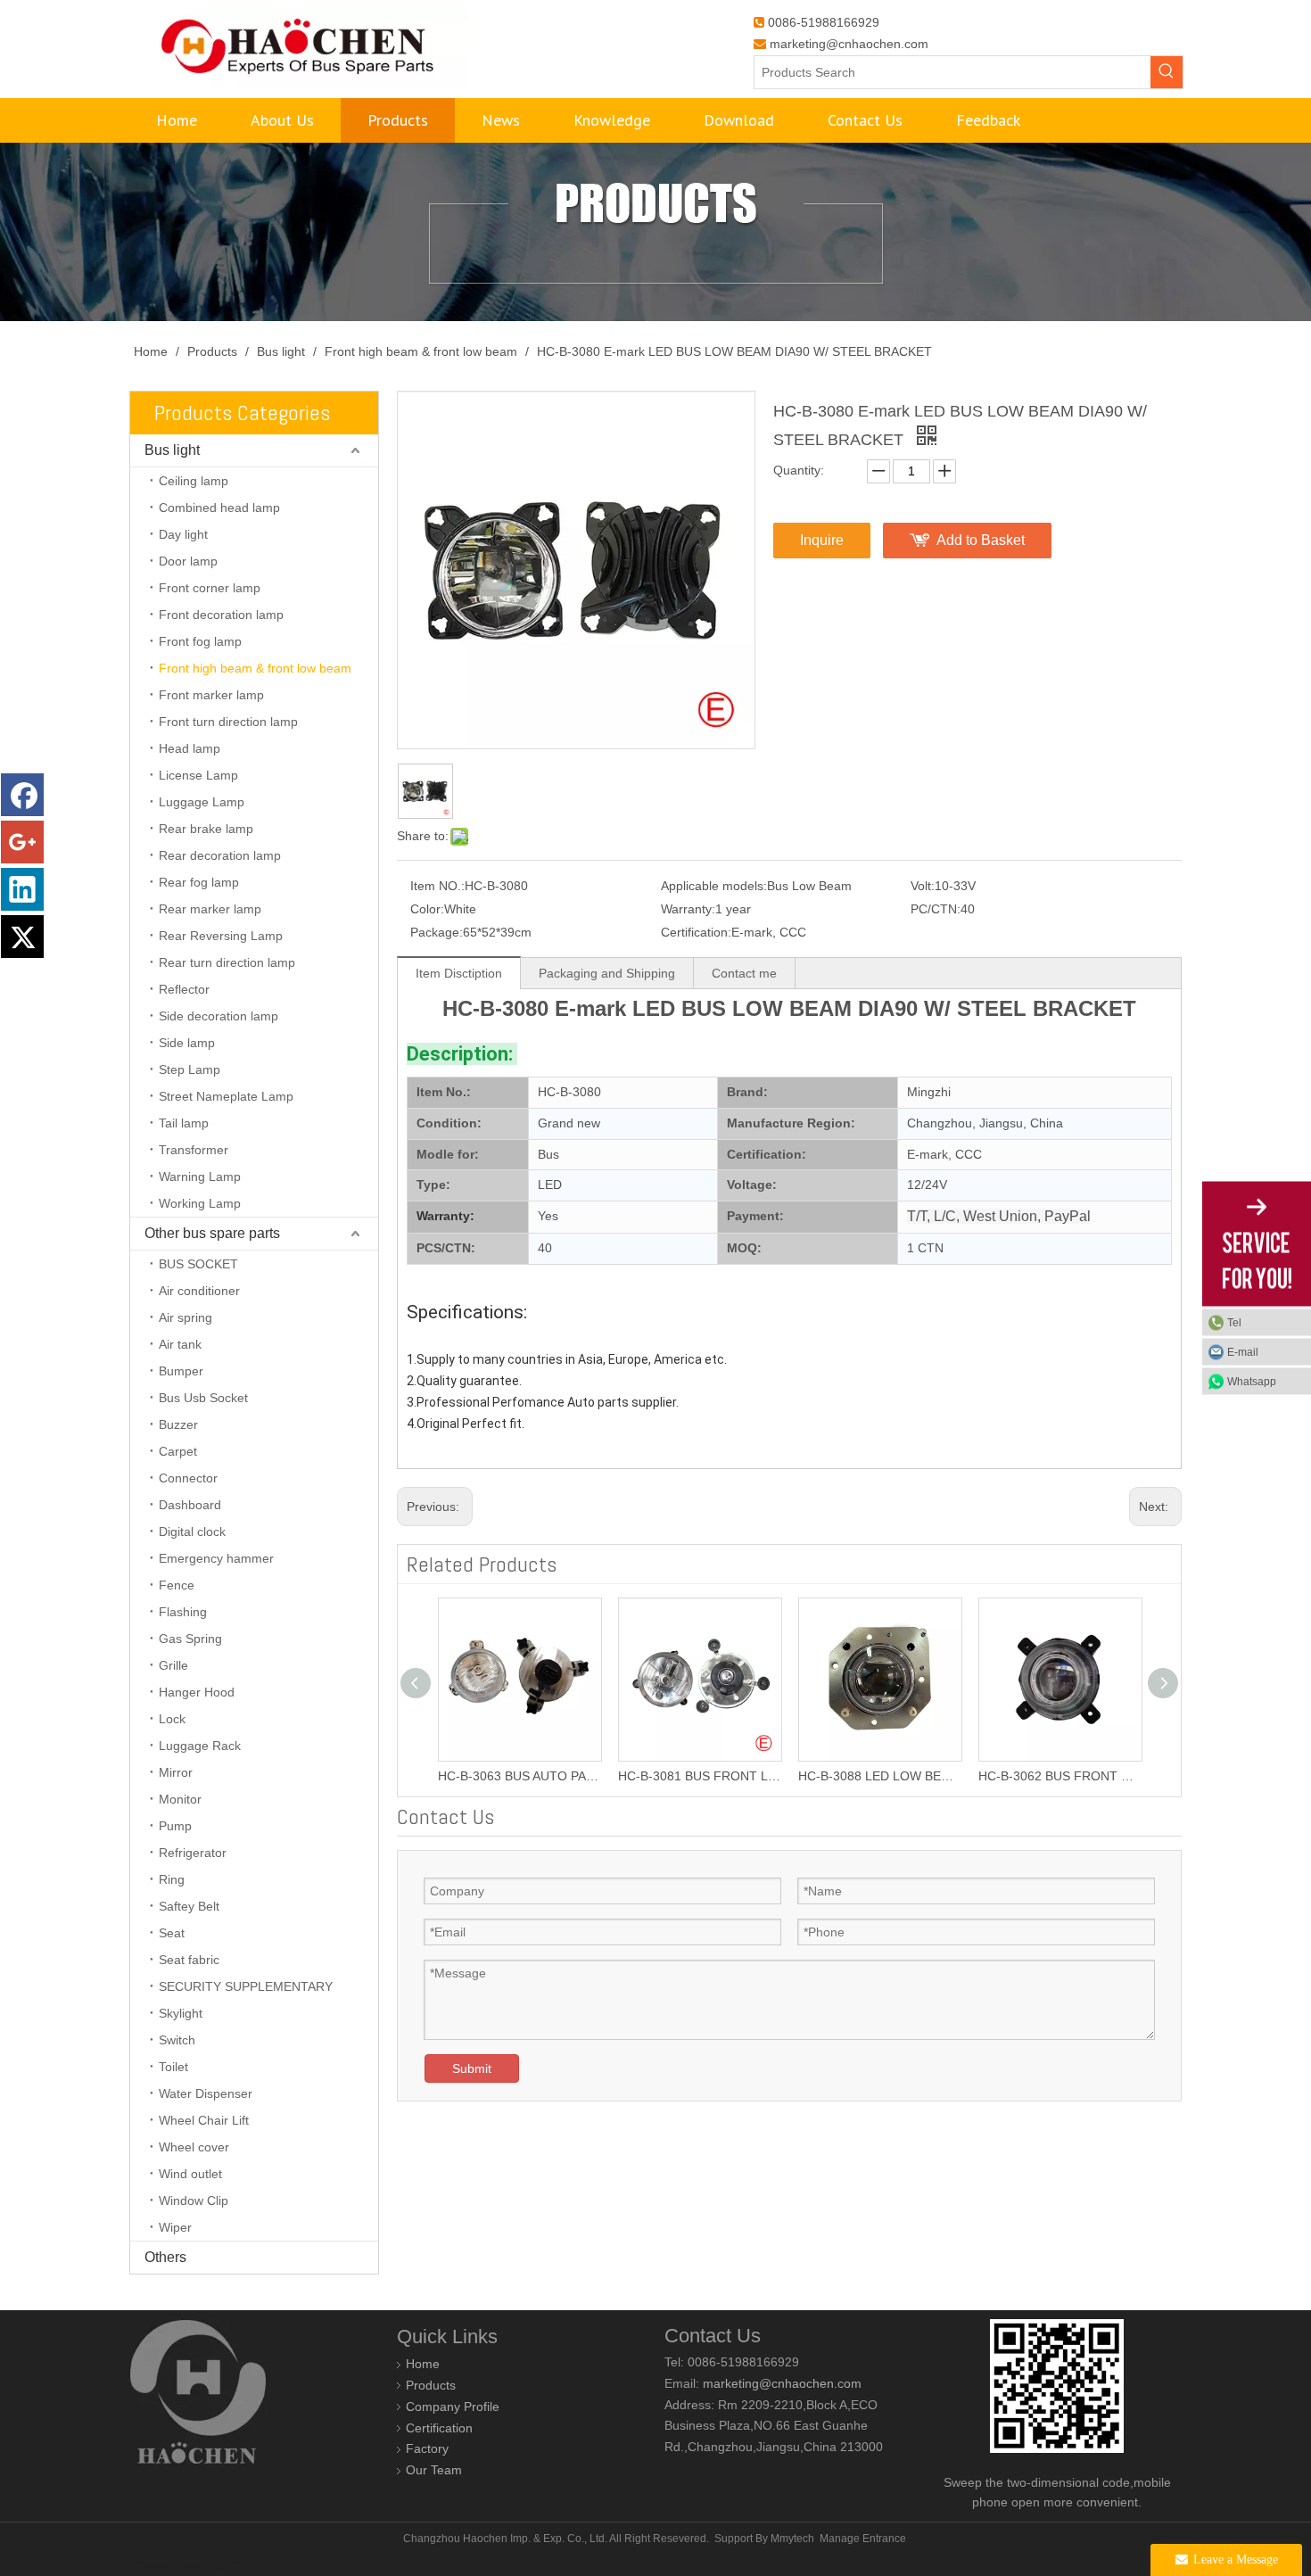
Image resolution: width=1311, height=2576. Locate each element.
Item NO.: (437, 886)
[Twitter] (22, 937)
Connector (188, 1478)
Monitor (180, 1799)
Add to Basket (981, 540)
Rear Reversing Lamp (221, 936)
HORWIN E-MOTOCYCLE (192, 2566)
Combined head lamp (219, 508)
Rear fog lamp (199, 882)
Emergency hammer (216, 1558)
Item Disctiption (459, 973)
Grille (173, 1665)
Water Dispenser (206, 2093)
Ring (172, 1879)
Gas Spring (190, 1639)
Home (423, 2364)
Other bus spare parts (212, 1233)
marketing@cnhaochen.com (849, 44)
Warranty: (688, 909)
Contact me (744, 973)
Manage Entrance (863, 2539)
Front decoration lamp (221, 615)
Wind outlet (190, 2174)
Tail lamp (184, 1123)
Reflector (184, 989)
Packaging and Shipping (607, 973)
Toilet (173, 2067)
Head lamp (190, 748)
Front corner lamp (210, 588)
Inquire (822, 540)
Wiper (175, 2227)
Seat (172, 1933)
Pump (175, 1826)
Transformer (194, 1150)
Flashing (183, 1612)
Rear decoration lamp (220, 855)
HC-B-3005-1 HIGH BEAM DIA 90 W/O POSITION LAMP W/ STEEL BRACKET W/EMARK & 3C (1060, 1776)
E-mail (1243, 1352)
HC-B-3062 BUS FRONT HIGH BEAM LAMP (879, 1776)
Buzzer (178, 1424)
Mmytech (792, 2539)
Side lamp (187, 1043)
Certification (439, 2428)
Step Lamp (190, 1069)
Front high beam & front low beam (255, 668)
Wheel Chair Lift (204, 2120)
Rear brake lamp (206, 829)
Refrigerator (193, 1853)
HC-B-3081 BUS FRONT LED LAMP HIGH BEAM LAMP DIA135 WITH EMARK (519, 1776)
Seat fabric (189, 1960)
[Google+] (22, 842)
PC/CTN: (936, 909)
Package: (437, 932)
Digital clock (192, 1532)
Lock (172, 1719)
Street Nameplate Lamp (226, 1096)
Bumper (181, 1371)
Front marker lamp (211, 695)
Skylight (181, 2013)
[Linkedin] (22, 889)
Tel (1234, 1323)
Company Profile (453, 2407)
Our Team (434, 2470)
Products (431, 2385)
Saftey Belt (189, 1906)
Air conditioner (199, 1291)
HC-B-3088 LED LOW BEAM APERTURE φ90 (699, 1776)
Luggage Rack (200, 1746)
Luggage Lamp (202, 802)
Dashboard (190, 1505)
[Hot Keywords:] (1167, 72)
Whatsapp (1252, 1382)
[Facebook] (22, 795)
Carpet (178, 1451)
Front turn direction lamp (228, 722)
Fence (177, 1585)
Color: (427, 909)
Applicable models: (714, 886)
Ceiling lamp (194, 481)
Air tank (180, 1344)
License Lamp (198, 775)
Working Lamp (200, 1203)
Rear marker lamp (210, 909)
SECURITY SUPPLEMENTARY (246, 1986)
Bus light (172, 450)
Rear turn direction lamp (227, 962)
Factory (427, 2448)
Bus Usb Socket (203, 1398)
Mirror (176, 1772)
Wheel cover (194, 2147)
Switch (177, 2040)
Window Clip (194, 2200)
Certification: (696, 932)
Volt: (923, 886)
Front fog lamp (200, 641)
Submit (472, 2068)
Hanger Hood (197, 1692)
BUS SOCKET (198, 1264)
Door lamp (188, 561)
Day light (183, 534)
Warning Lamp (200, 1177)
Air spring (186, 1317)
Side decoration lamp (218, 1016)
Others (165, 2257)
